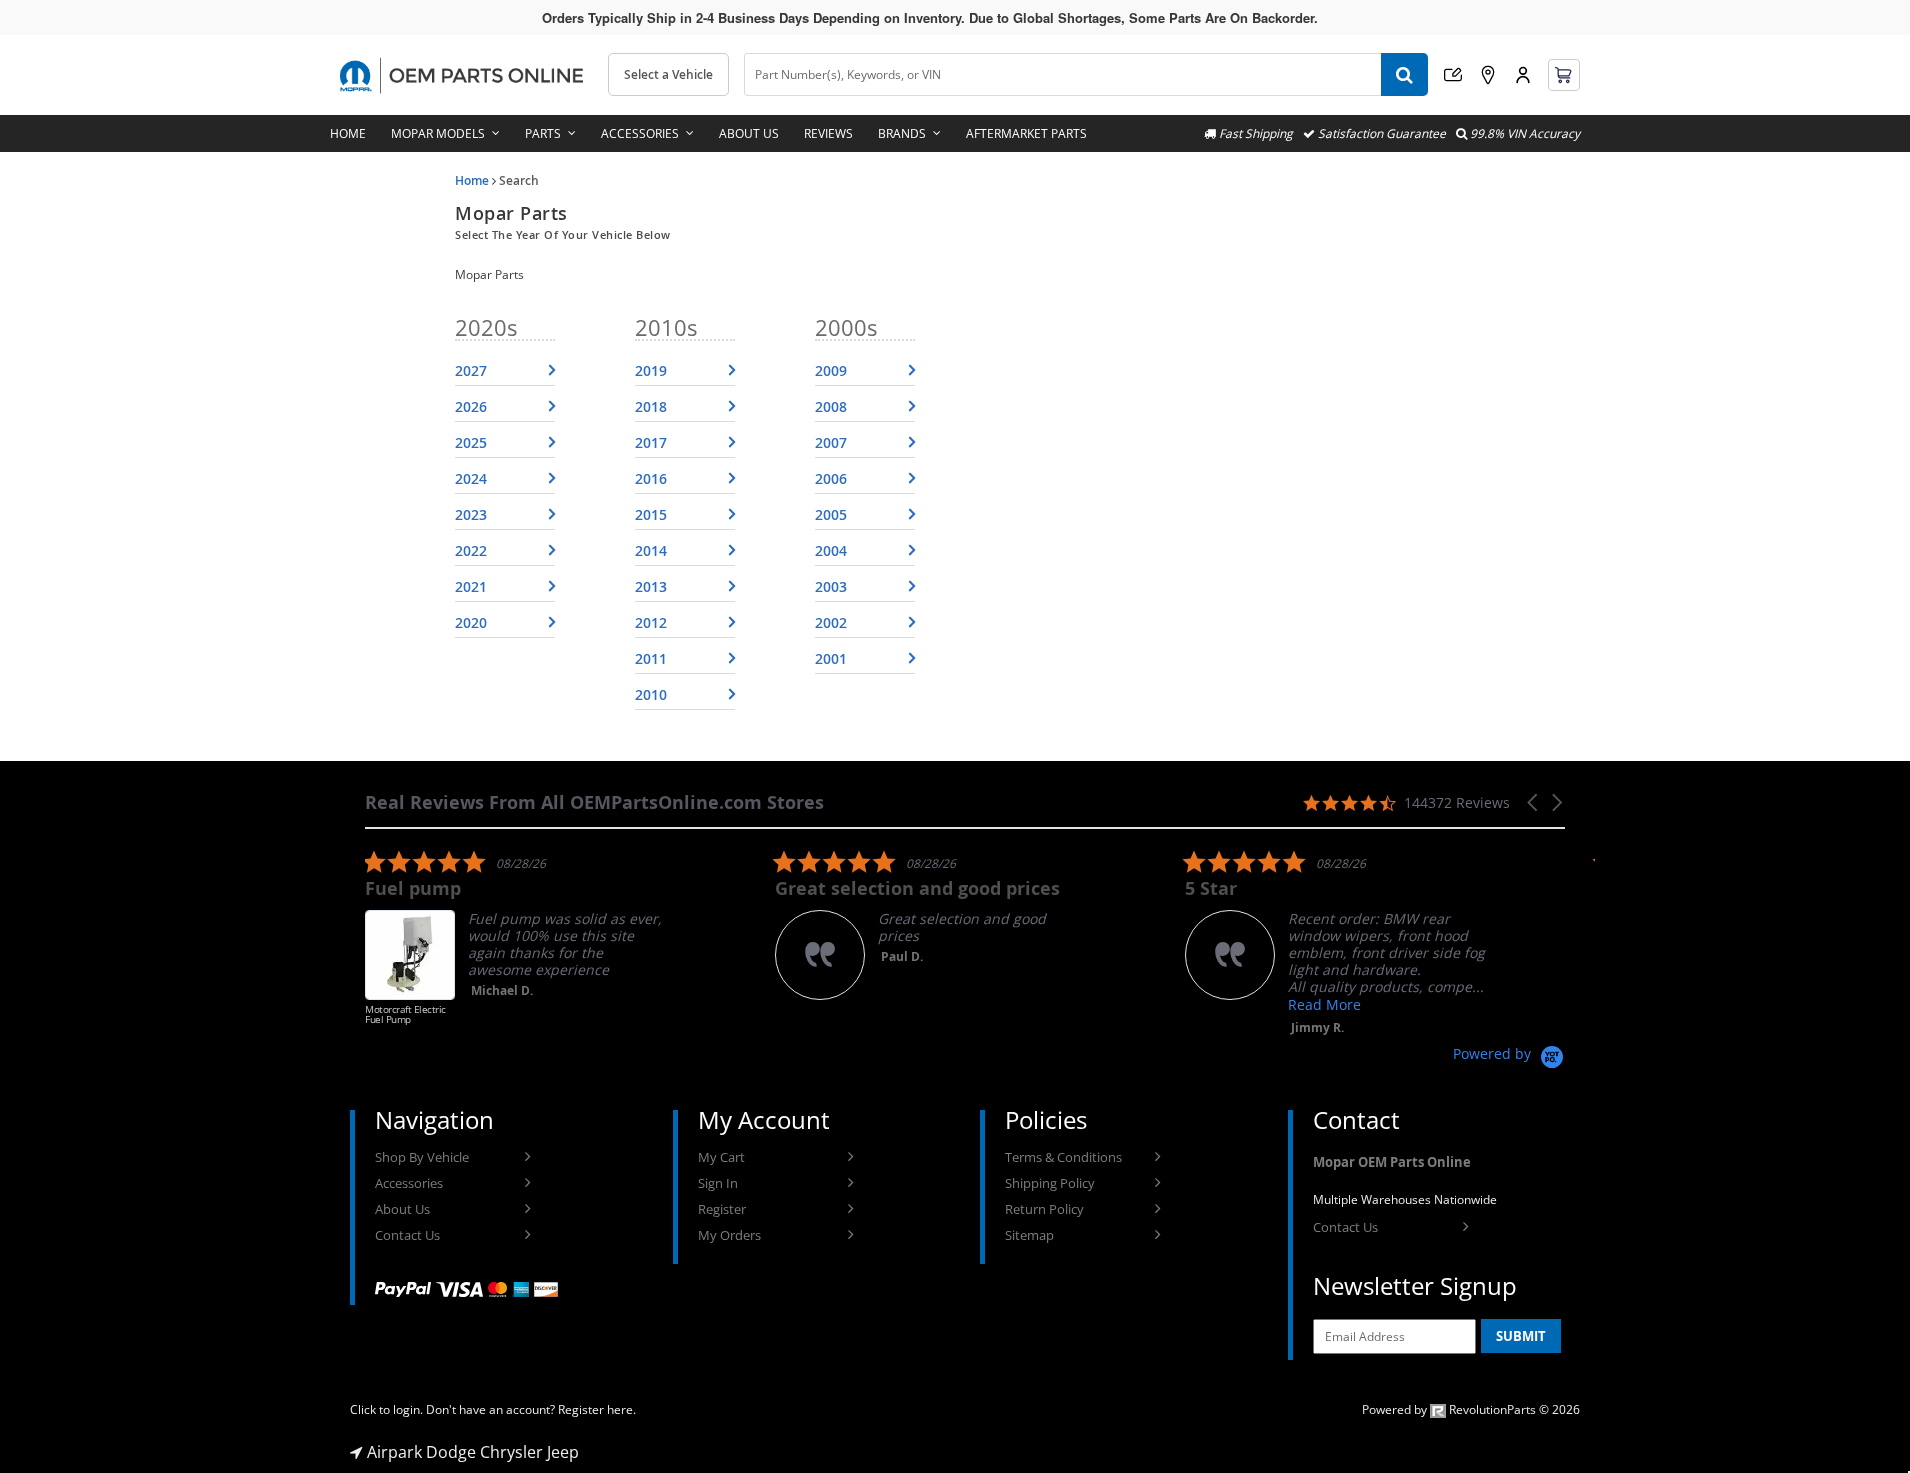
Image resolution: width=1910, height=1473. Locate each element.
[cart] (1564, 75)
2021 (471, 586)
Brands (902, 133)
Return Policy (1044, 1209)
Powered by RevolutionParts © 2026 (1471, 1409)
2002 (831, 622)
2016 (651, 478)
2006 (831, 478)
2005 (831, 514)
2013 (651, 586)
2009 (831, 370)
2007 (831, 442)
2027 (471, 370)
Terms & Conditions (1063, 1157)
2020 (471, 622)
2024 (471, 478)
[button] (1534, 802)
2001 (831, 658)
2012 (651, 622)
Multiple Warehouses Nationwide (1405, 1199)
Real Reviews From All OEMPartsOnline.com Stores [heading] (594, 802)
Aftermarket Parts (1026, 133)
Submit (1521, 1336)
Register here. (597, 1409)
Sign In (718, 1183)
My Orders (729, 1235)
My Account (1523, 75)
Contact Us (407, 1235)
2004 (831, 550)
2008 (831, 406)
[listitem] (515, 947)
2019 (651, 370)
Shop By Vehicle (422, 1157)
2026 (471, 406)
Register (722, 1209)
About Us (749, 133)
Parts (543, 133)
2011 (651, 658)
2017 (651, 442)
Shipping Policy (1050, 1183)
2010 (651, 694)
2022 (471, 550)
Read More (1324, 1004)
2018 (651, 406)
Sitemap (1029, 1235)
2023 (471, 514)
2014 (651, 550)
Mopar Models (438, 133)
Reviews (828, 133)
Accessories (640, 133)
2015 (651, 514)
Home (348, 133)
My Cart (721, 1157)
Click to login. (386, 1409)
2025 (471, 442)
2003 (831, 586)
